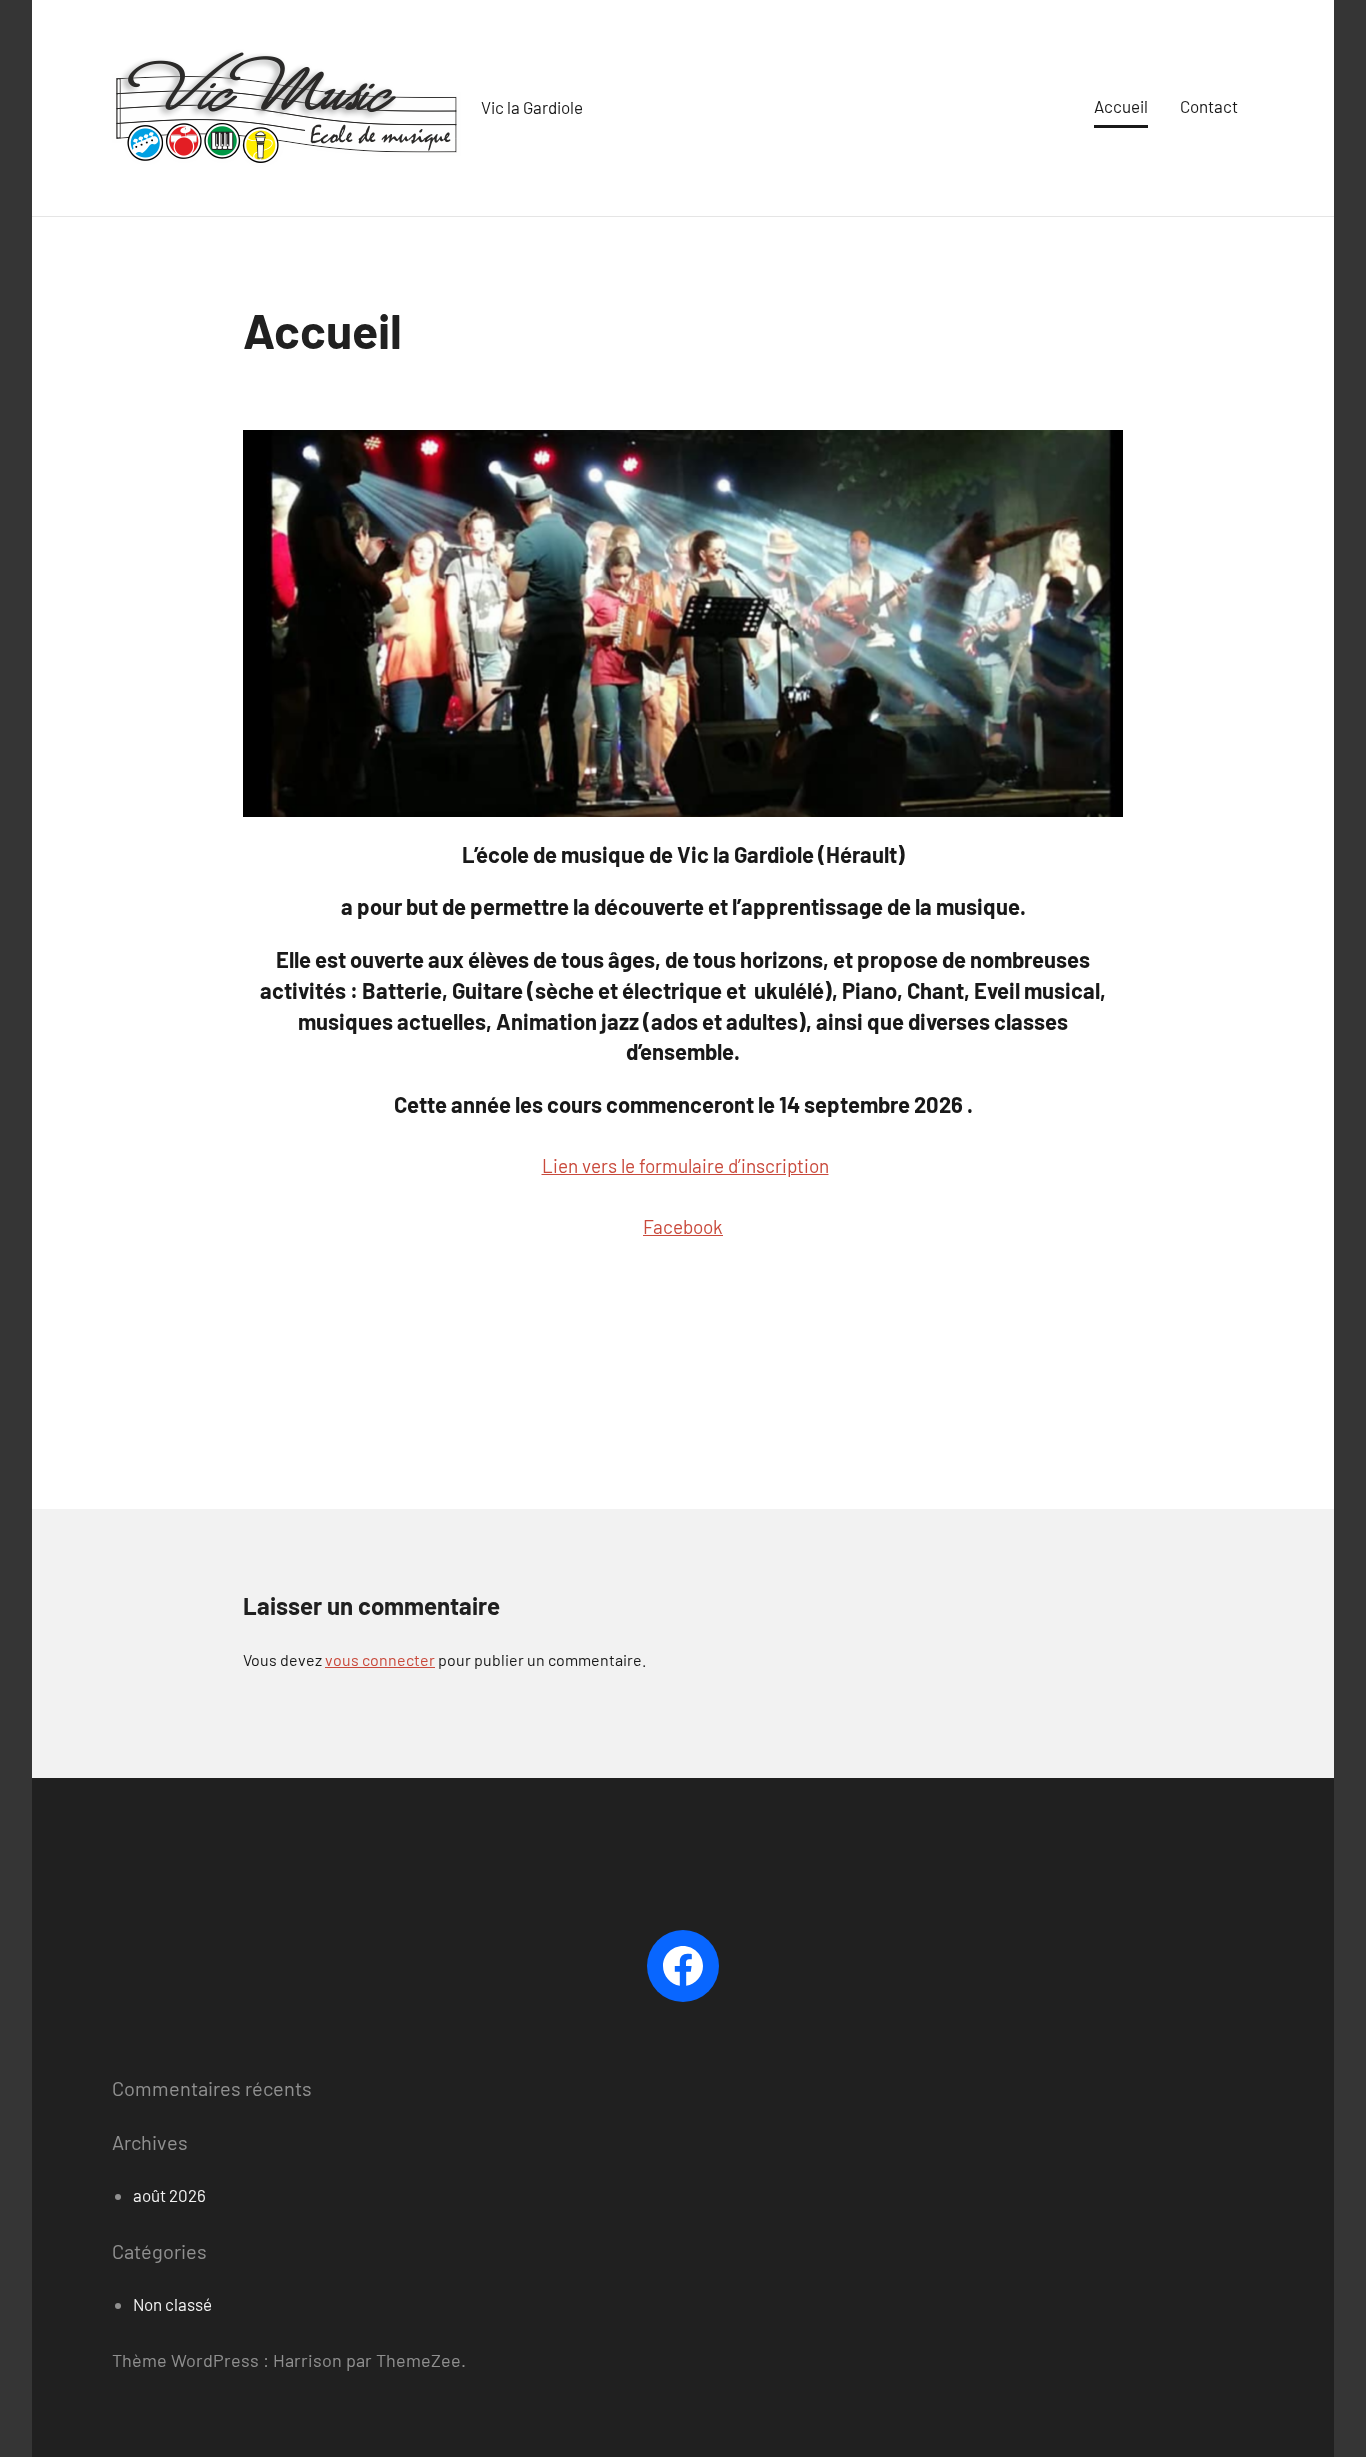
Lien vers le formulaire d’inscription (685, 1165)
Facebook (683, 1226)
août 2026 (169, 2195)
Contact (1209, 106)
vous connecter (380, 1659)
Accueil (1121, 106)
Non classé (172, 2304)
